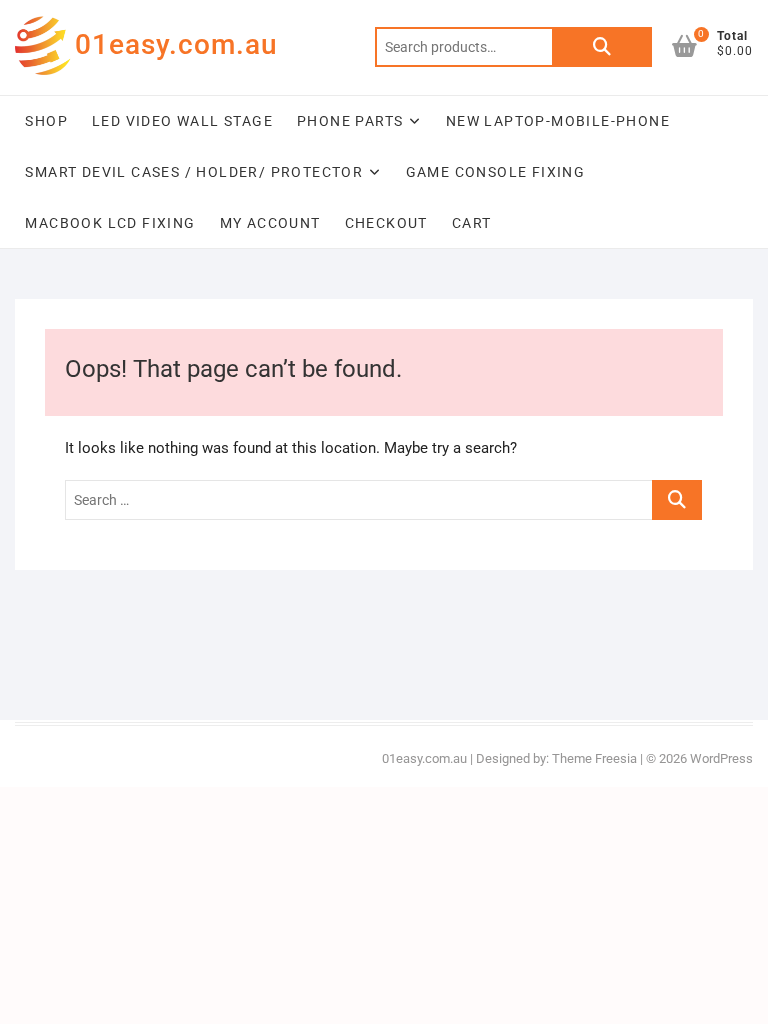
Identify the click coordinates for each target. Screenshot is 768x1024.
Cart (472, 223)
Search (602, 47)
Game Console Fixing (496, 172)
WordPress (721, 758)
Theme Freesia (594, 758)
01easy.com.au (176, 44)
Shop (46, 121)
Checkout (386, 223)
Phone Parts (350, 121)
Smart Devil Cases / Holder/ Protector (194, 172)
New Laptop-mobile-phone (558, 121)
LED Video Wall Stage (182, 121)
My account (270, 223)
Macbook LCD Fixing (110, 223)
